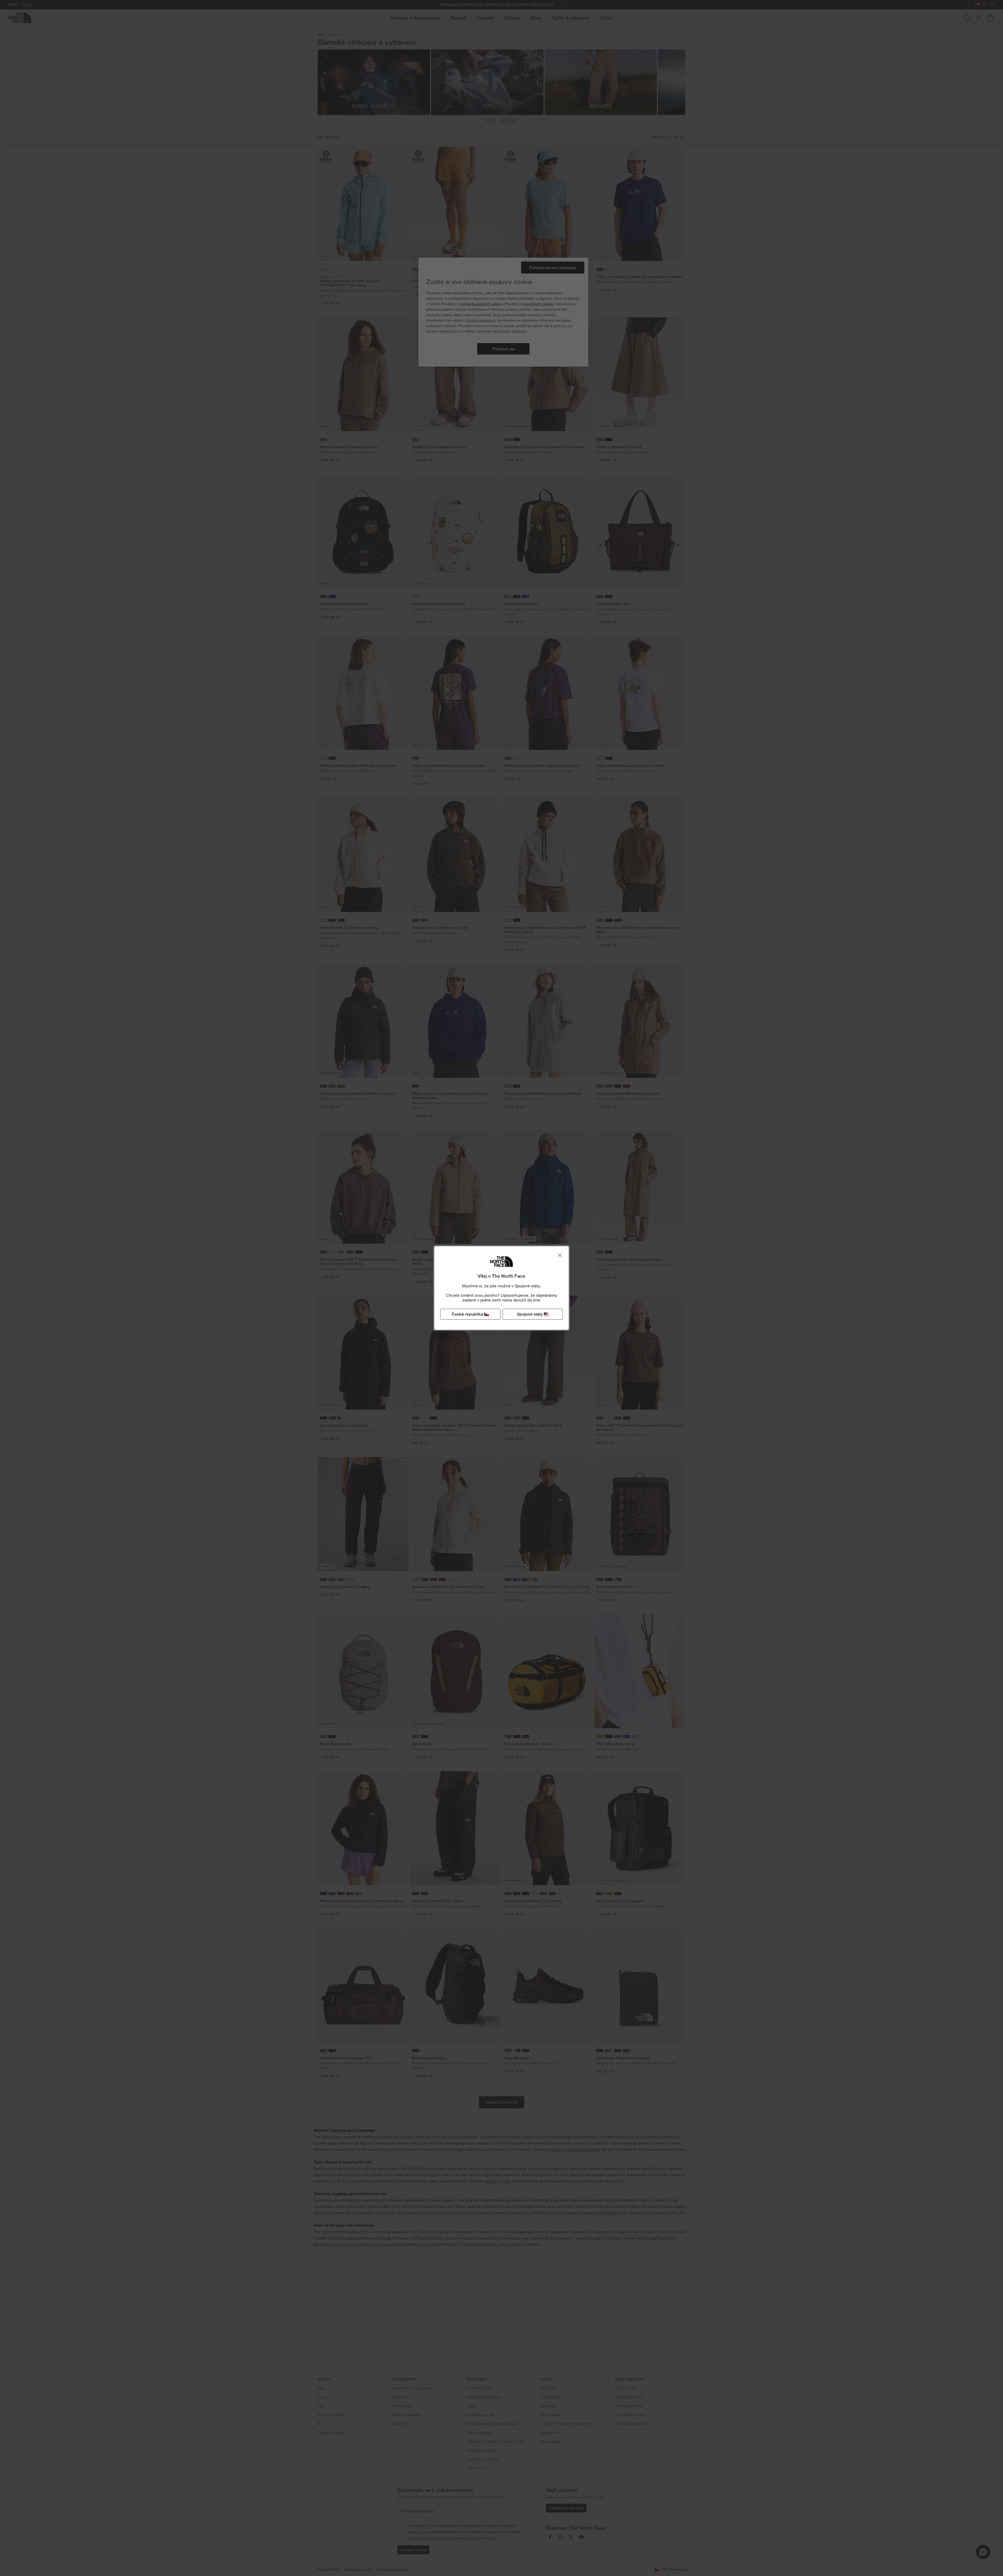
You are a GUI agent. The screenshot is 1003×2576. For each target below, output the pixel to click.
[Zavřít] (560, 1255)
